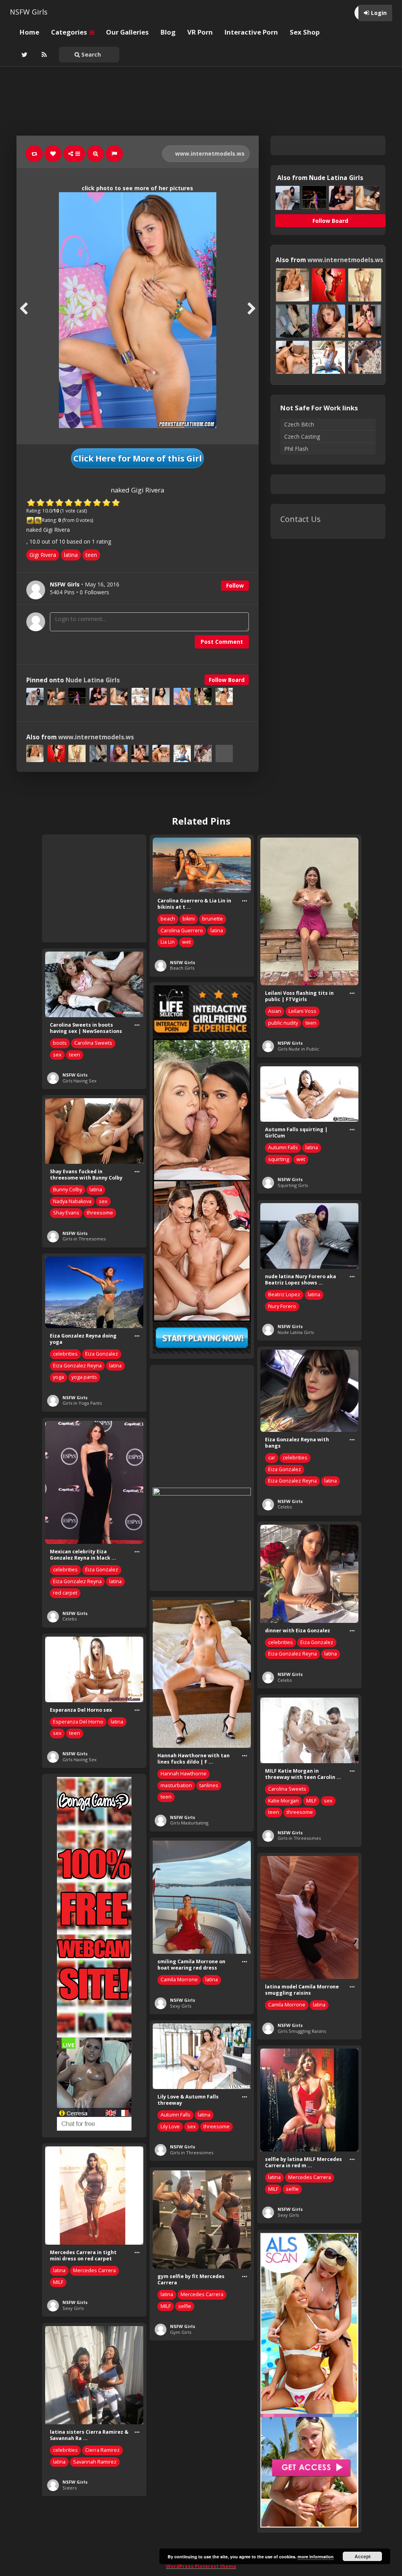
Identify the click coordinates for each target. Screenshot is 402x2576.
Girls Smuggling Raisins (302, 2031)
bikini (189, 919)
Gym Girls (181, 2332)
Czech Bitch (299, 424)
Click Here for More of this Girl (138, 458)
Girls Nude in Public (298, 1049)
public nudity (283, 1023)
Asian (275, 1011)
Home (29, 32)
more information (316, 2557)
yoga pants (84, 1377)
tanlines (209, 1785)
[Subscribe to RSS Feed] (43, 55)
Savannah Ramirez (95, 2462)
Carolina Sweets (93, 1043)
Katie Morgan (283, 1801)
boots (60, 1043)
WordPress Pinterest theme (201, 2566)
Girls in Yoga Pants (82, 1403)
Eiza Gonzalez (102, 1354)
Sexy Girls (181, 2006)
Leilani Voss (302, 1011)
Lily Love (170, 2127)
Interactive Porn (251, 32)
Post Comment (222, 642)
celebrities (65, 1354)
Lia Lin (168, 942)
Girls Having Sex (79, 1081)
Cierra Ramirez (102, 2450)
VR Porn (200, 32)
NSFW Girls (29, 12)
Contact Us (301, 519)
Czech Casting (302, 436)
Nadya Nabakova (72, 1201)
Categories (70, 32)
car (272, 1458)
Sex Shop (305, 32)
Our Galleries (127, 32)
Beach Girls (182, 968)
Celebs (285, 1507)
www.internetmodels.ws (209, 153)
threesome (100, 1213)
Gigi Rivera (43, 555)
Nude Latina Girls (93, 680)
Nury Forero (282, 1306)
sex (57, 1055)
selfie (292, 2189)
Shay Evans (66, 1213)
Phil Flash (296, 449)
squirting (279, 1159)
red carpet (65, 1593)
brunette (213, 919)
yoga (58, 1377)
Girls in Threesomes (84, 1239)
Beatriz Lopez (284, 1294)
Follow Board (227, 680)
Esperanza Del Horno (78, 1722)
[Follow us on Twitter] (24, 55)
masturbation (176, 1785)
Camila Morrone (179, 1980)
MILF (311, 1801)
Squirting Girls (293, 1185)
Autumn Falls (283, 1147)
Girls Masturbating (189, 1823)
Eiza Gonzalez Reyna (77, 1366)
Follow (235, 585)
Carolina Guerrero (182, 931)
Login (379, 13)
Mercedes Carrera (310, 2177)
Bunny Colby (68, 1190)
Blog (168, 32)
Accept (363, 2556)
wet (186, 942)
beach (168, 919)
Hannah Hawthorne (184, 1774)
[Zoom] (95, 154)
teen (91, 555)
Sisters (69, 2488)
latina (71, 555)
